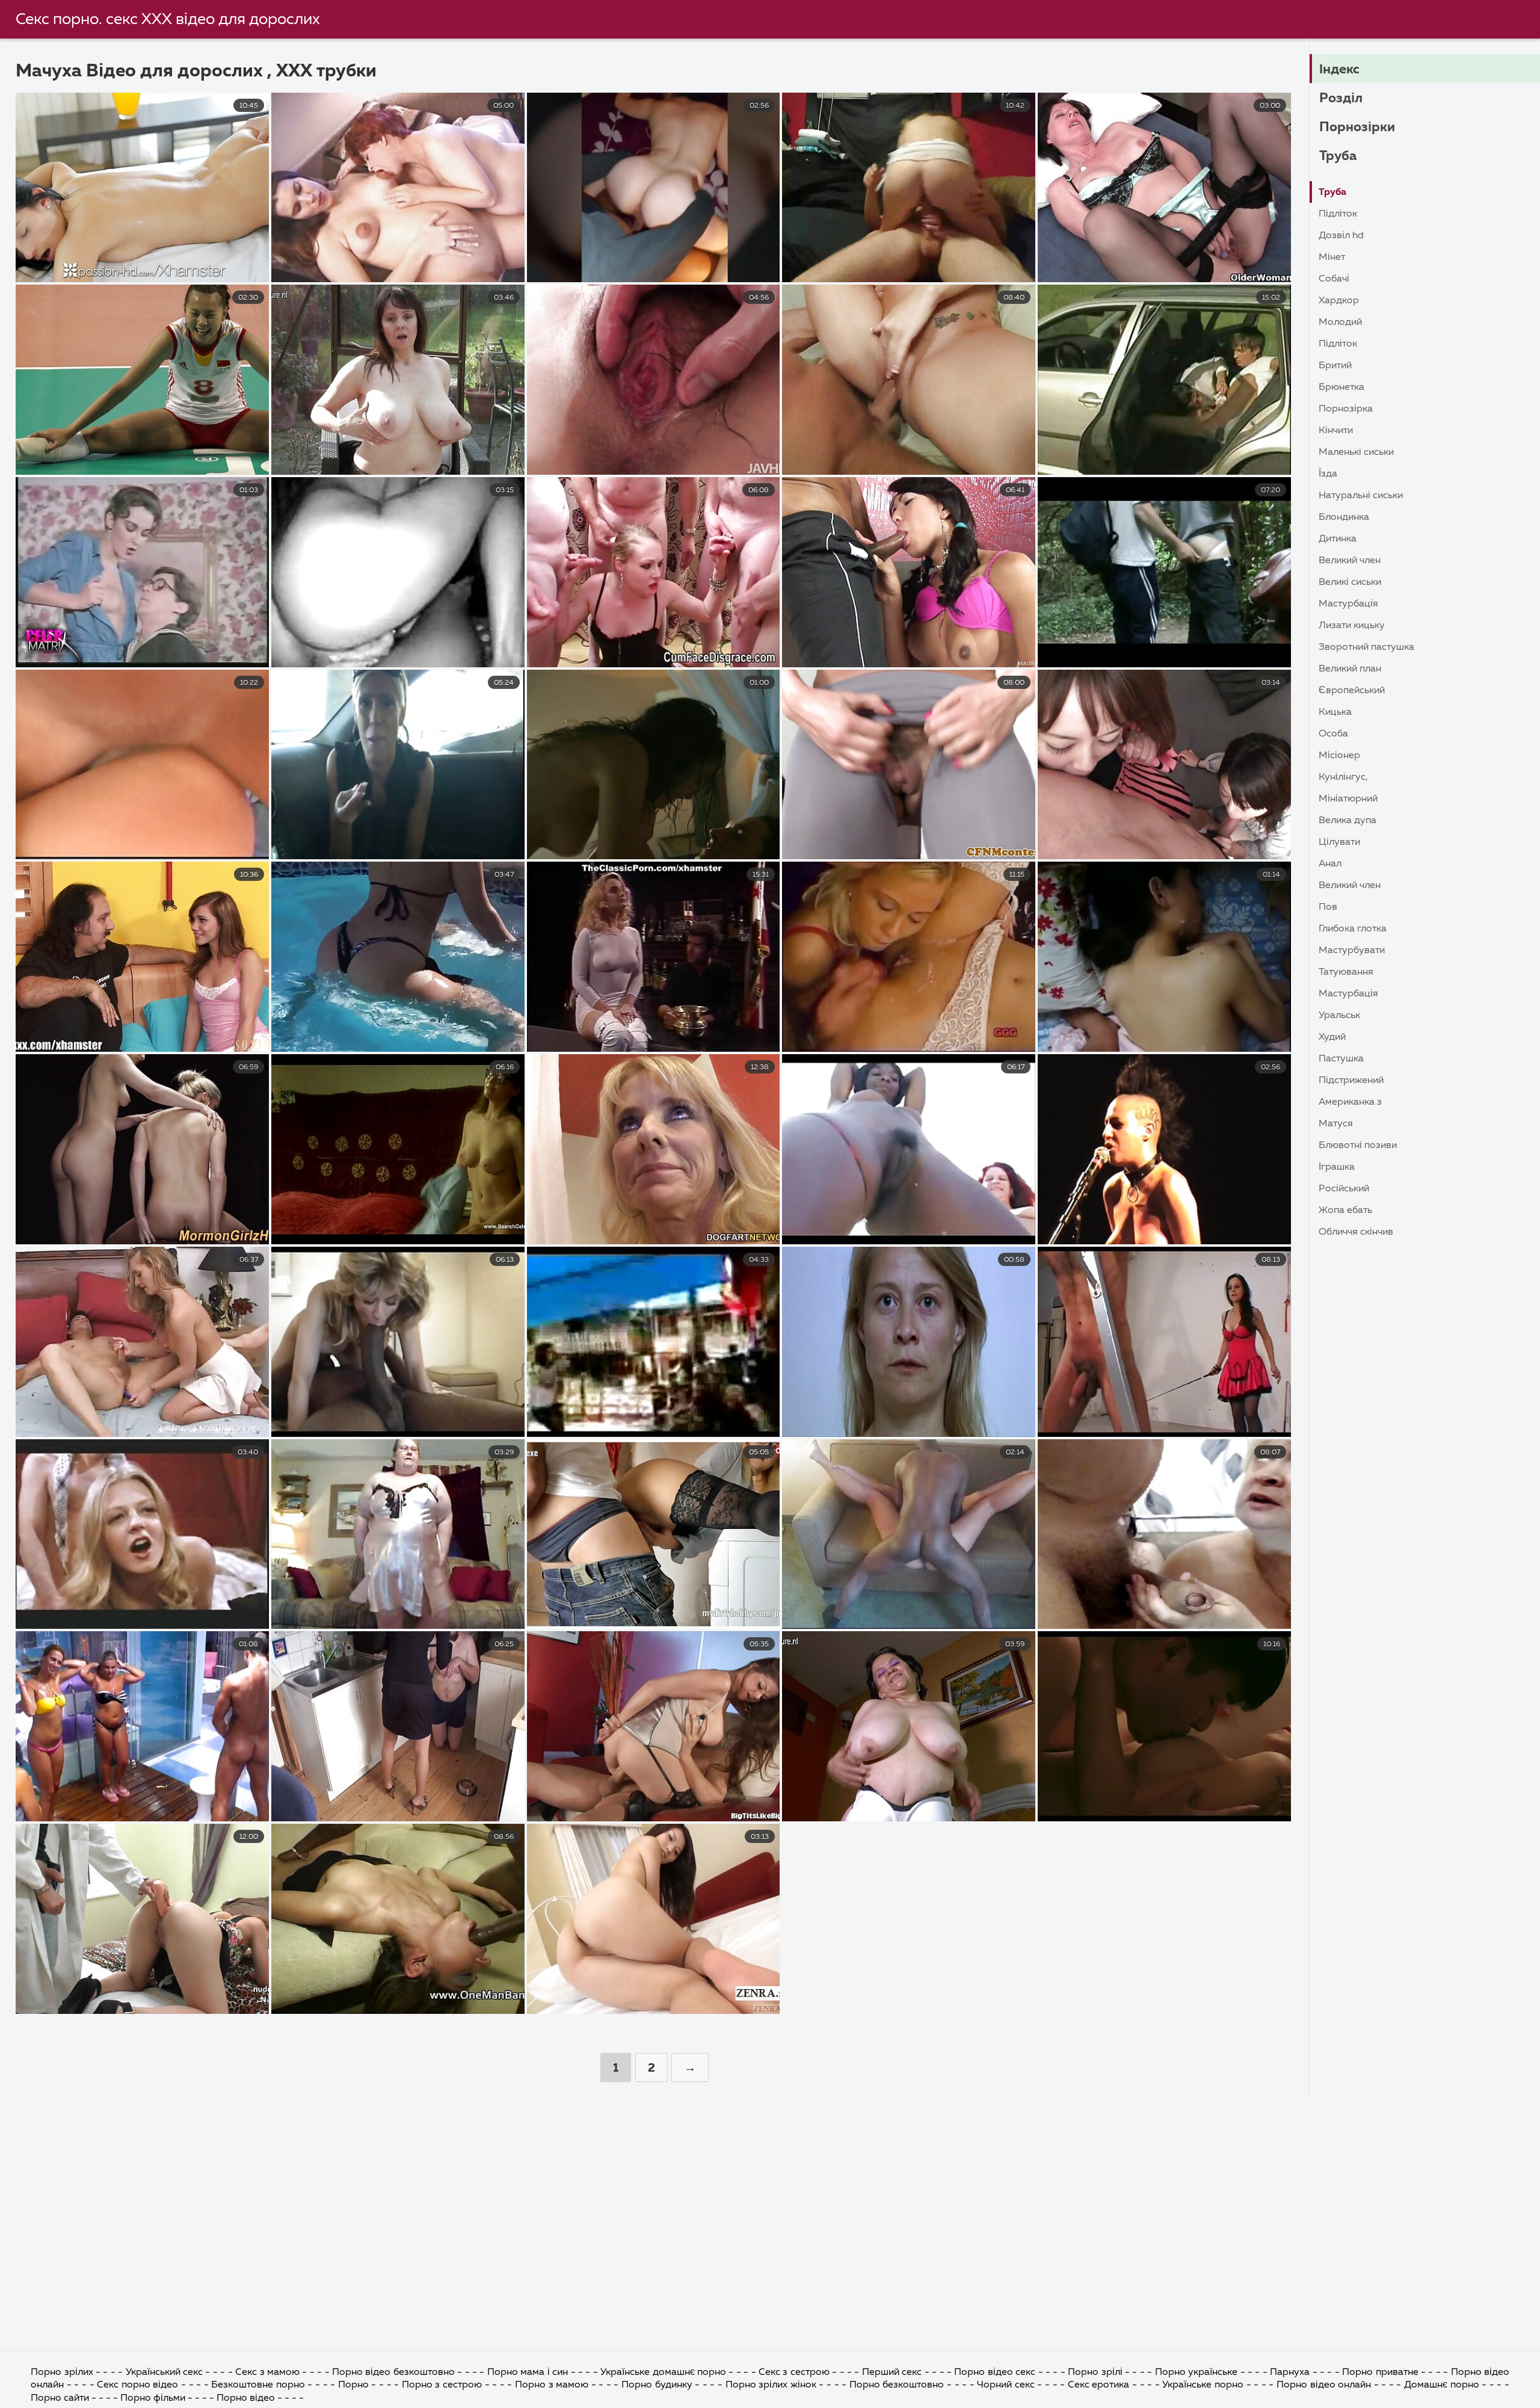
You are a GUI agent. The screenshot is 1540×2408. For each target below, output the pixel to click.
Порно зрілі (1095, 2372)
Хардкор (1339, 301)
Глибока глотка (1353, 929)
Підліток (1338, 214)
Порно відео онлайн (1324, 2385)
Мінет (1332, 258)
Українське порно (1203, 2385)
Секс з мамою (267, 2372)
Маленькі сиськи (1356, 452)
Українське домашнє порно (663, 2372)
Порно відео (246, 2398)
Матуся (1336, 1124)
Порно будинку (657, 2385)
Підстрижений (1351, 1081)
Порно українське (1198, 2372)
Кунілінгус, (1343, 777)
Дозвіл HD (1341, 236)
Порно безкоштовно (898, 2385)
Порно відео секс (996, 2372)
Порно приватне (1380, 2372)
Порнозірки (1357, 128)
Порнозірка (1346, 409)
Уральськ (1339, 1016)
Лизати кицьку (1352, 626)
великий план (1350, 669)
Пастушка (1341, 1059)
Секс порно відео (137, 2385)
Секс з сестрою (794, 2372)
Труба (1338, 156)
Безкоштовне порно (258, 2385)
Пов (1328, 907)
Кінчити (1336, 431)
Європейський (1352, 691)
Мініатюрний (1348, 799)
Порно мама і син (528, 2372)
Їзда (1328, 474)
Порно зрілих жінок (771, 2385)
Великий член (1350, 561)
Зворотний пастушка (1366, 647)
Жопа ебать (1345, 1211)
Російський (1344, 1189)
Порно (353, 2385)
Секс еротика (1099, 2385)
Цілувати (1339, 842)
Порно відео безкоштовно (393, 2372)
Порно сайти (60, 2398)
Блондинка (1344, 517)
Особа (1333, 734)
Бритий (1335, 366)
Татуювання (1346, 972)
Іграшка (1337, 1167)
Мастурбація (1348, 604)
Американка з (1350, 1102)
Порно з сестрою (442, 2385)
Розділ (1341, 99)
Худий (1332, 1037)
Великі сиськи (1350, 582)
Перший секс (892, 2372)
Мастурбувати (1352, 951)
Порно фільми (153, 2398)
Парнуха (1290, 2372)
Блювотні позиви (1358, 1146)
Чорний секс (1006, 2385)
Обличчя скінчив (1356, 1232)
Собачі (1334, 279)
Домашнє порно (1442, 2385)
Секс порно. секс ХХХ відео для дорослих (168, 20)
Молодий (1340, 323)
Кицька (1335, 712)
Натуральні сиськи (1361, 496)
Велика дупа (1347, 821)
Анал (1330, 864)
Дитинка (1338, 539)
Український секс (164, 2372)
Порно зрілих (62, 2372)
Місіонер (1339, 756)
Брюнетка (1341, 387)
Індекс (1339, 70)
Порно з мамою (552, 2385)
